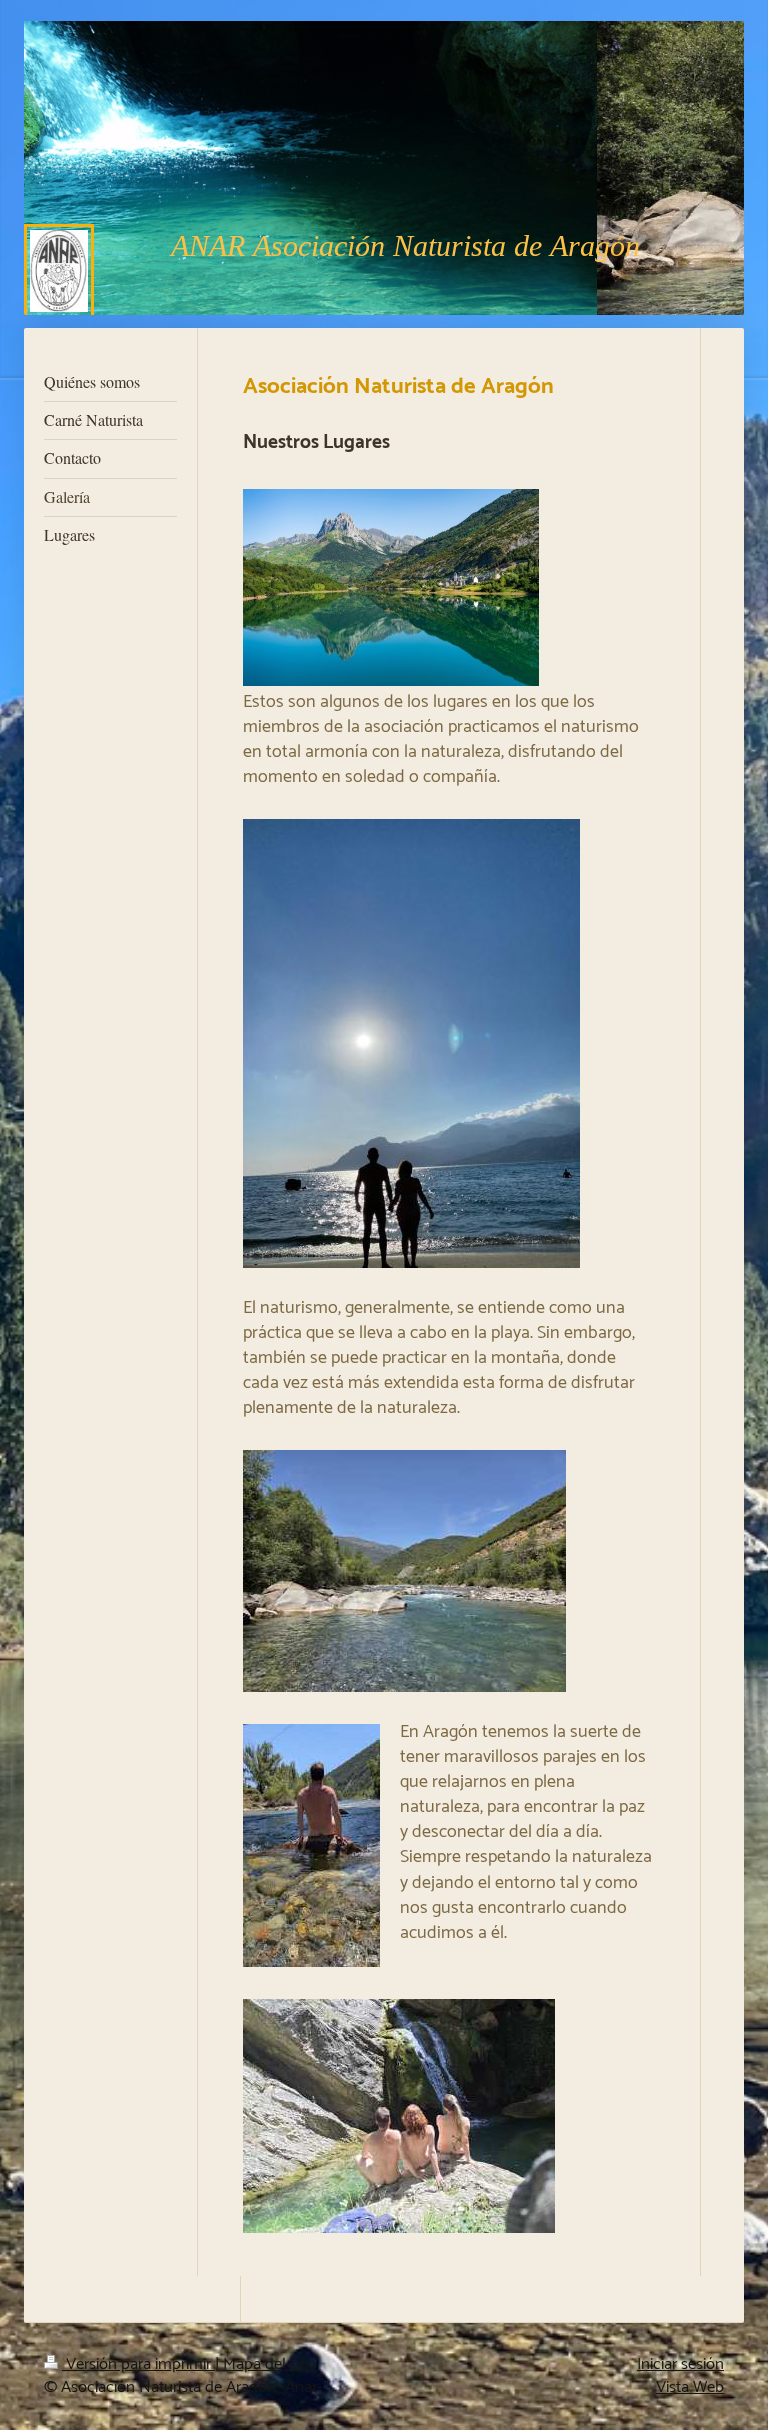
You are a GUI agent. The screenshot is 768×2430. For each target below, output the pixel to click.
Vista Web (690, 2387)
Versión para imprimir (138, 2364)
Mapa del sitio (270, 2364)
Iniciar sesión (680, 2364)
